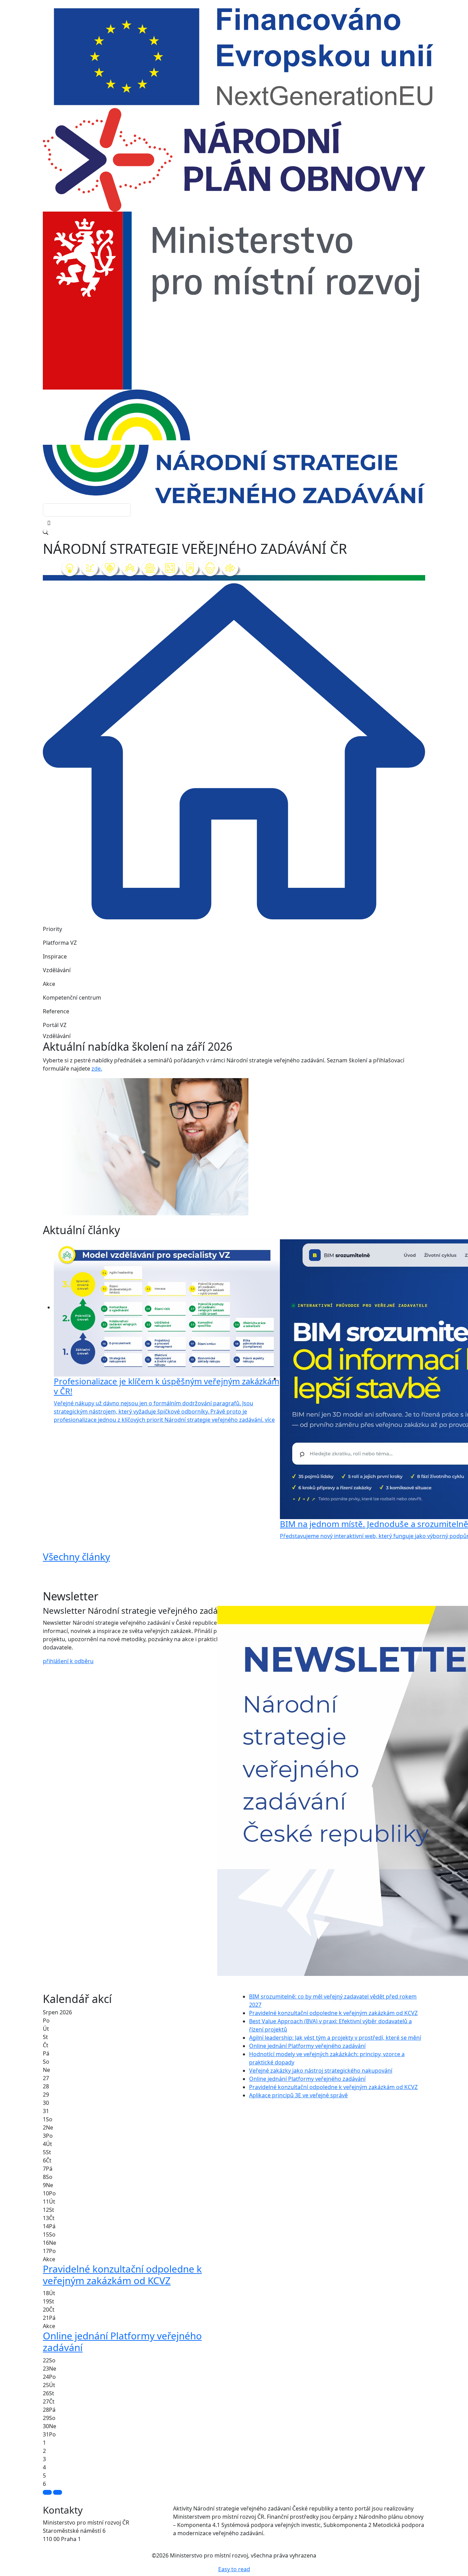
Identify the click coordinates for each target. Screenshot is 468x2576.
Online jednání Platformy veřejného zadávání (307, 2046)
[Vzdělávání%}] (215, 1214)
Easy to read (234, 2569)
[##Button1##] (47, 2492)
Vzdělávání (57, 970)
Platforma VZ (60, 943)
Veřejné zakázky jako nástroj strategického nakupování (321, 2071)
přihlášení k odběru (68, 1661)
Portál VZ (55, 1025)
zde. (97, 1069)
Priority (52, 929)
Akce (49, 984)
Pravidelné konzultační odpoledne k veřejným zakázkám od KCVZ (333, 2013)
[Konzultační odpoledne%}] (240, 1214)
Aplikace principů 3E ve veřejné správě (298, 2095)
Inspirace (55, 956)
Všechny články (76, 1557)
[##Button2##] (58, 2492)
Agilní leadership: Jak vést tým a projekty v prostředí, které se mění (335, 2038)
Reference (56, 1011)
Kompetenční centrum (72, 998)
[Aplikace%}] (253, 1214)
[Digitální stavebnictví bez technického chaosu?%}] (228, 1214)
